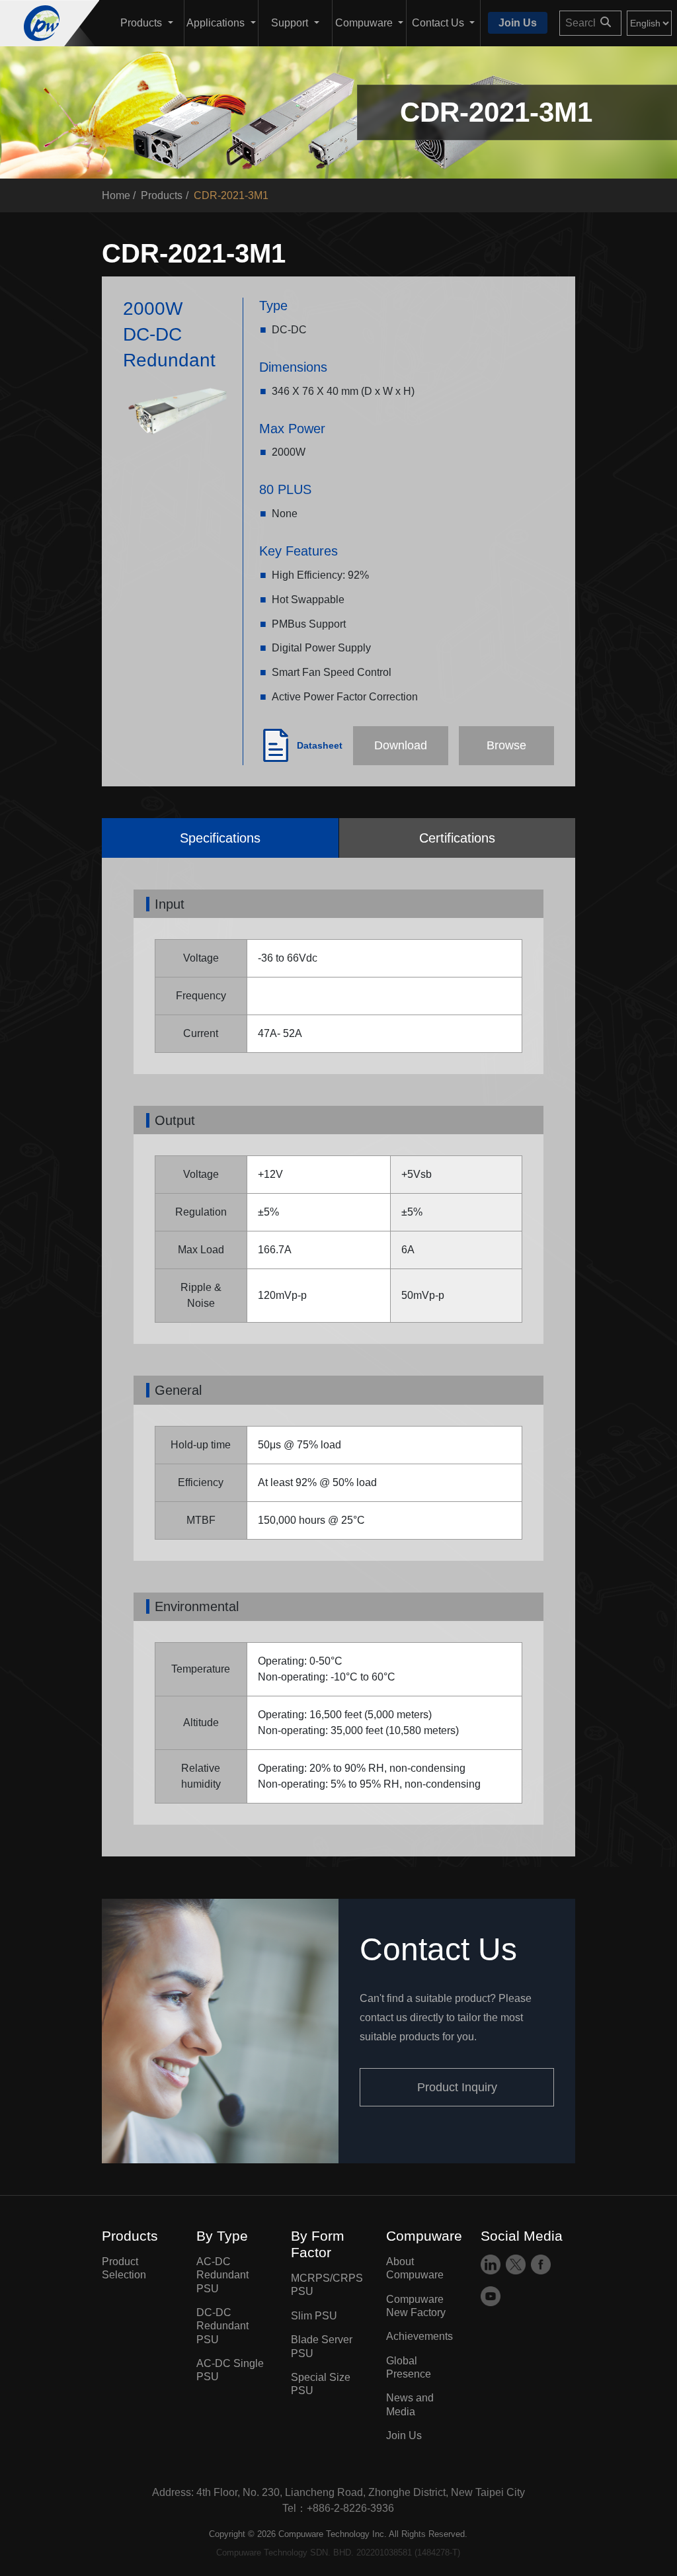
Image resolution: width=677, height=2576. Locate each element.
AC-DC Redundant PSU (222, 2275)
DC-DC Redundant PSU (222, 2326)
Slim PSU (314, 2316)
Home (116, 195)
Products (162, 195)
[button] (147, 23)
